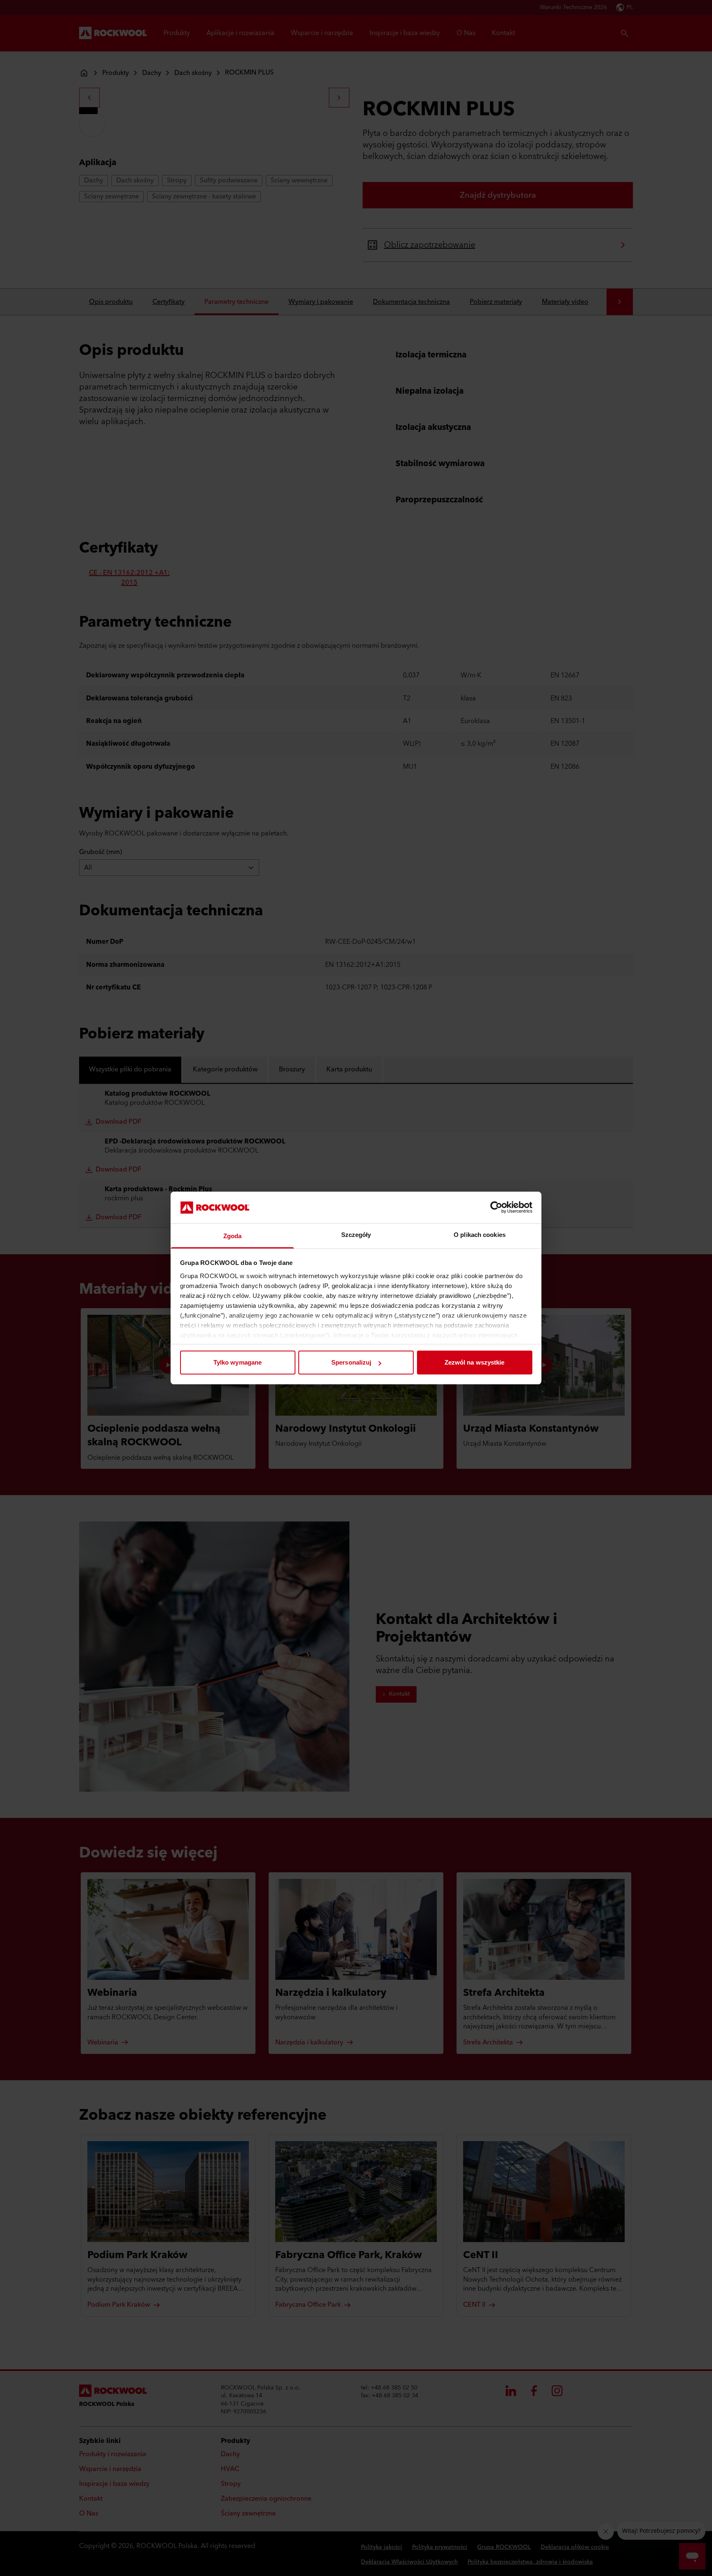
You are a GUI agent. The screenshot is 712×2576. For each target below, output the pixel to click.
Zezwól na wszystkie (475, 1362)
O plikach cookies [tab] (480, 1235)
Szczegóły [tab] (356, 1235)
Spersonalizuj (351, 1362)
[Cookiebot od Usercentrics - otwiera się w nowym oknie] (496, 1207)
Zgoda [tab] (233, 1236)
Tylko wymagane (238, 1362)
